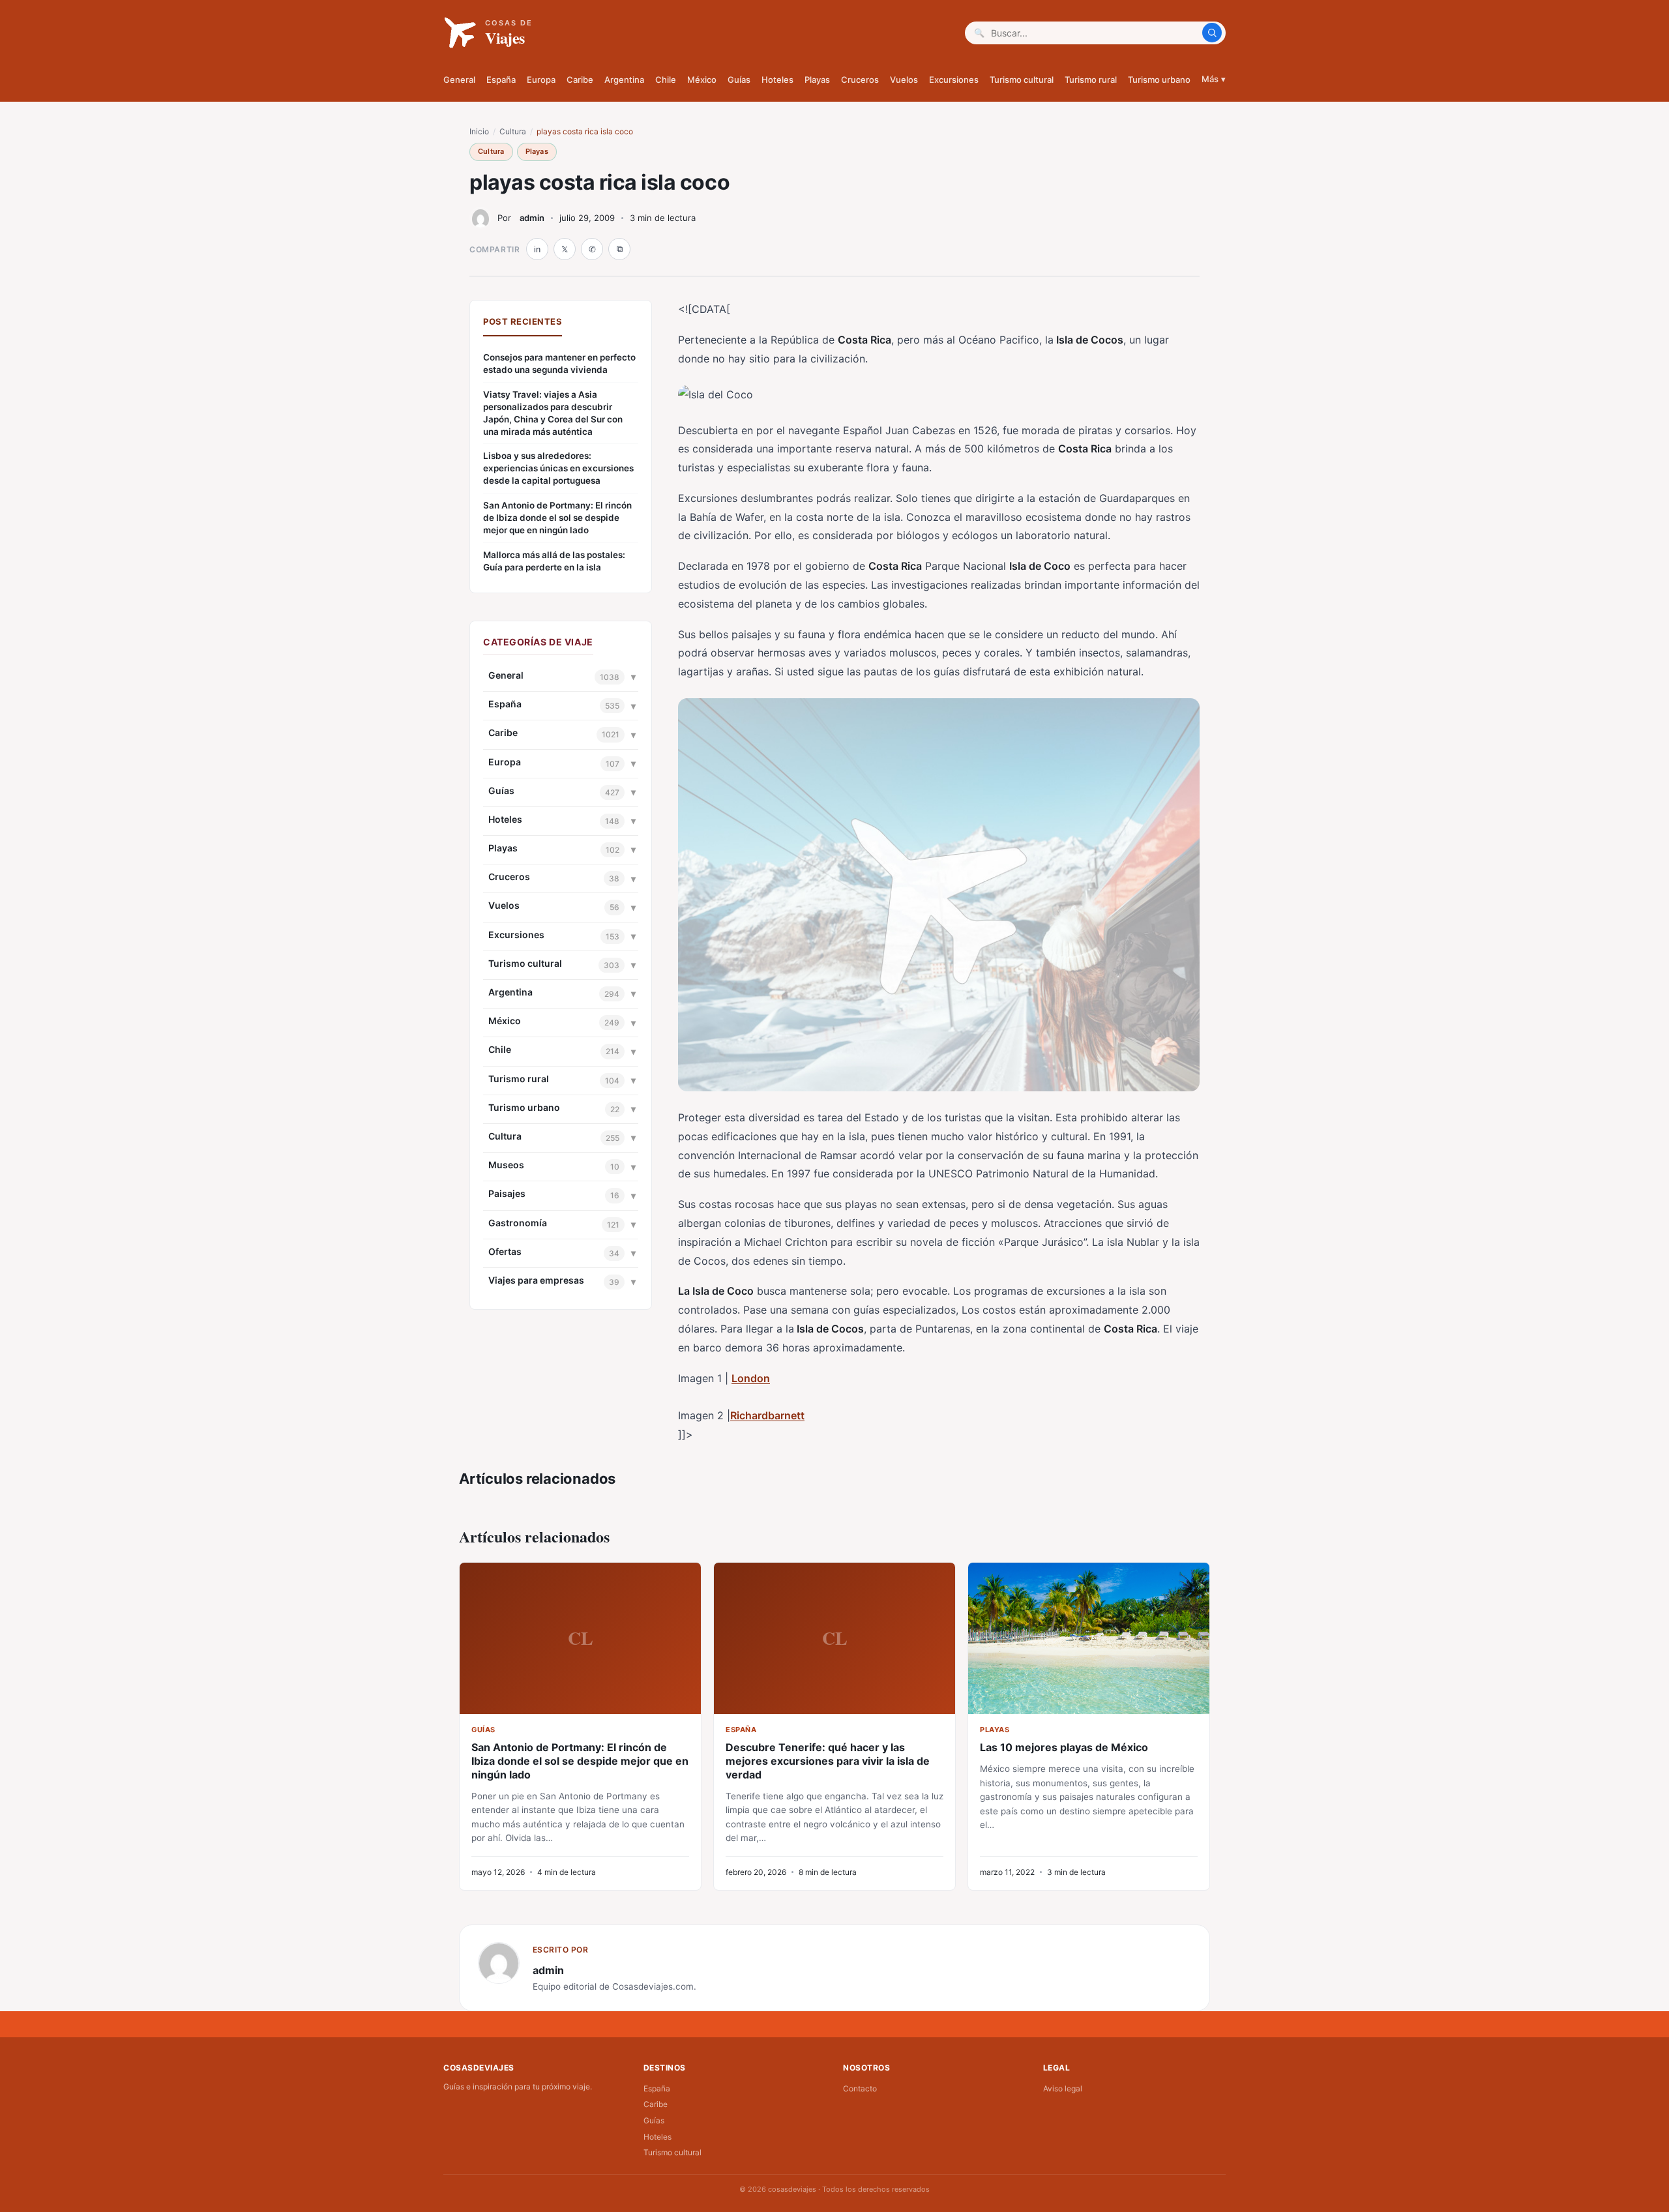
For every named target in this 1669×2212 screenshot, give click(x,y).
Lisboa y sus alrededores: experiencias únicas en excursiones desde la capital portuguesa (558, 468)
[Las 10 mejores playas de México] (1089, 1638)
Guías (739, 80)
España (501, 80)
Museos (506, 1165)
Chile (666, 80)
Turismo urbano (1159, 80)
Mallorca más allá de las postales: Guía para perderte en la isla (554, 561)
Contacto (860, 2088)
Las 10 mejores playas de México (1064, 1747)
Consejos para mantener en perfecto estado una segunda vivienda (559, 363)
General (459, 80)
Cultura (513, 131)
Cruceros (860, 80)
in (537, 249)
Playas (817, 80)
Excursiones (954, 80)
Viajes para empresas (536, 1280)
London (751, 1378)
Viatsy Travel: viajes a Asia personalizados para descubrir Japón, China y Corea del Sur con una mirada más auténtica (553, 413)
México (702, 80)
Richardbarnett (767, 1415)
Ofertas (505, 1251)
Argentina (624, 80)
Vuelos (904, 80)
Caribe (580, 80)
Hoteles (777, 80)
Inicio (479, 131)
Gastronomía (518, 1223)
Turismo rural (1091, 80)
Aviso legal (1063, 2088)
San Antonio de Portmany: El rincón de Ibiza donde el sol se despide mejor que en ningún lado (557, 518)
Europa (541, 80)
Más (1214, 79)
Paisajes (507, 1193)
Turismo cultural (1022, 80)
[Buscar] (1212, 33)
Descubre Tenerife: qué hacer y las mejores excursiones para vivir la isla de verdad (828, 1761)
